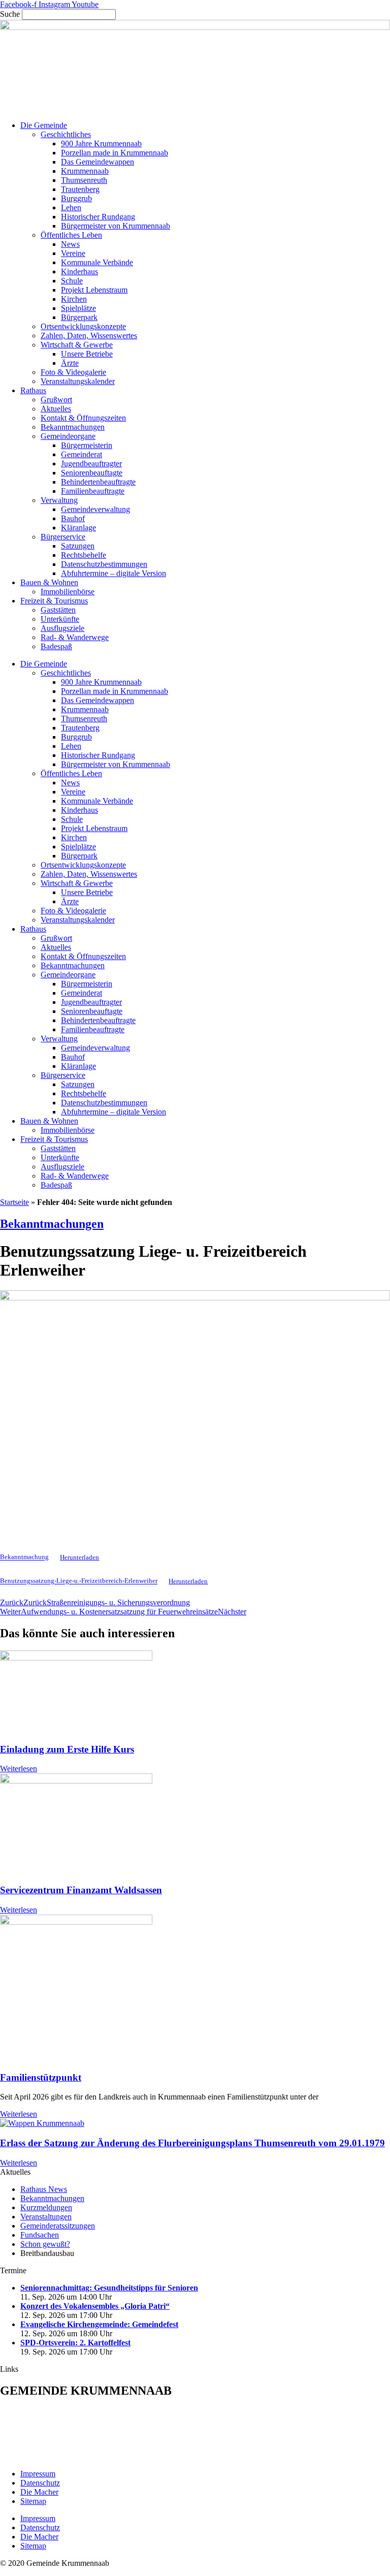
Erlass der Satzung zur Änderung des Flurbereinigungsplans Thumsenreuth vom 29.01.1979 (192, 2143)
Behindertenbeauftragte (98, 482)
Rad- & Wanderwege (75, 637)
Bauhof (73, 518)
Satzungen (78, 546)
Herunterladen (79, 1557)
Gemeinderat (82, 454)
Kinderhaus (79, 272)
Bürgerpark (79, 317)
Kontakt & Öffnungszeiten (83, 418)
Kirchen (74, 299)
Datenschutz (40, 2483)
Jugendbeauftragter (91, 464)
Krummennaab (85, 171)
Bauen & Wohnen (49, 582)
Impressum (38, 2474)
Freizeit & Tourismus (54, 601)
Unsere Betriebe (87, 354)
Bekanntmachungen (73, 427)
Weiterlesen (19, 1769)
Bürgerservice (63, 537)
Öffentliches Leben (71, 235)
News (70, 244)
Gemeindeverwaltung (95, 509)
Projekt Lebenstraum (94, 290)
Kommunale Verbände (97, 262)
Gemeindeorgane (68, 436)
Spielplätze (78, 308)
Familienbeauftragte (93, 491)
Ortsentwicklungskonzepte (83, 326)
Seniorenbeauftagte (92, 473)
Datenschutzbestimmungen (104, 564)
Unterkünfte (60, 619)
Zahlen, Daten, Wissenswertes (89, 336)
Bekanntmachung (24, 1557)
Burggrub (76, 198)
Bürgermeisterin (87, 445)
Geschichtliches (66, 134)
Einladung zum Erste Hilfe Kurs (67, 1749)
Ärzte (70, 363)
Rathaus (33, 390)
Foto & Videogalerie (73, 372)
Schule (72, 281)
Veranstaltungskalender (78, 381)
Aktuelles (56, 409)
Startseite (14, 1202)
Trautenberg (80, 189)
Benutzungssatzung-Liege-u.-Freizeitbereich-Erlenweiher (79, 1581)
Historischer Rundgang (98, 217)
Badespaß (56, 646)
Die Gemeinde (44, 125)
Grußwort (56, 400)
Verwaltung (59, 500)
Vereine (73, 253)
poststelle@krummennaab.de (73, 2456)
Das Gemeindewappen (97, 162)
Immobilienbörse (68, 592)
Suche (10, 14)
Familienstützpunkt (41, 2077)
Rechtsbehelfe (84, 555)
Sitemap (33, 2501)
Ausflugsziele (62, 628)
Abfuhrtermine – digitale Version (113, 573)
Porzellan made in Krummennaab (115, 153)
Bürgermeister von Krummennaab (116, 226)
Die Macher (39, 2492)
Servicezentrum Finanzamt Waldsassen (81, 1890)
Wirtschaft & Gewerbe (77, 345)
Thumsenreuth (84, 180)
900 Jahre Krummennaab (101, 144)
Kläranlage (78, 528)
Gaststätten (58, 610)
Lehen (71, 208)
